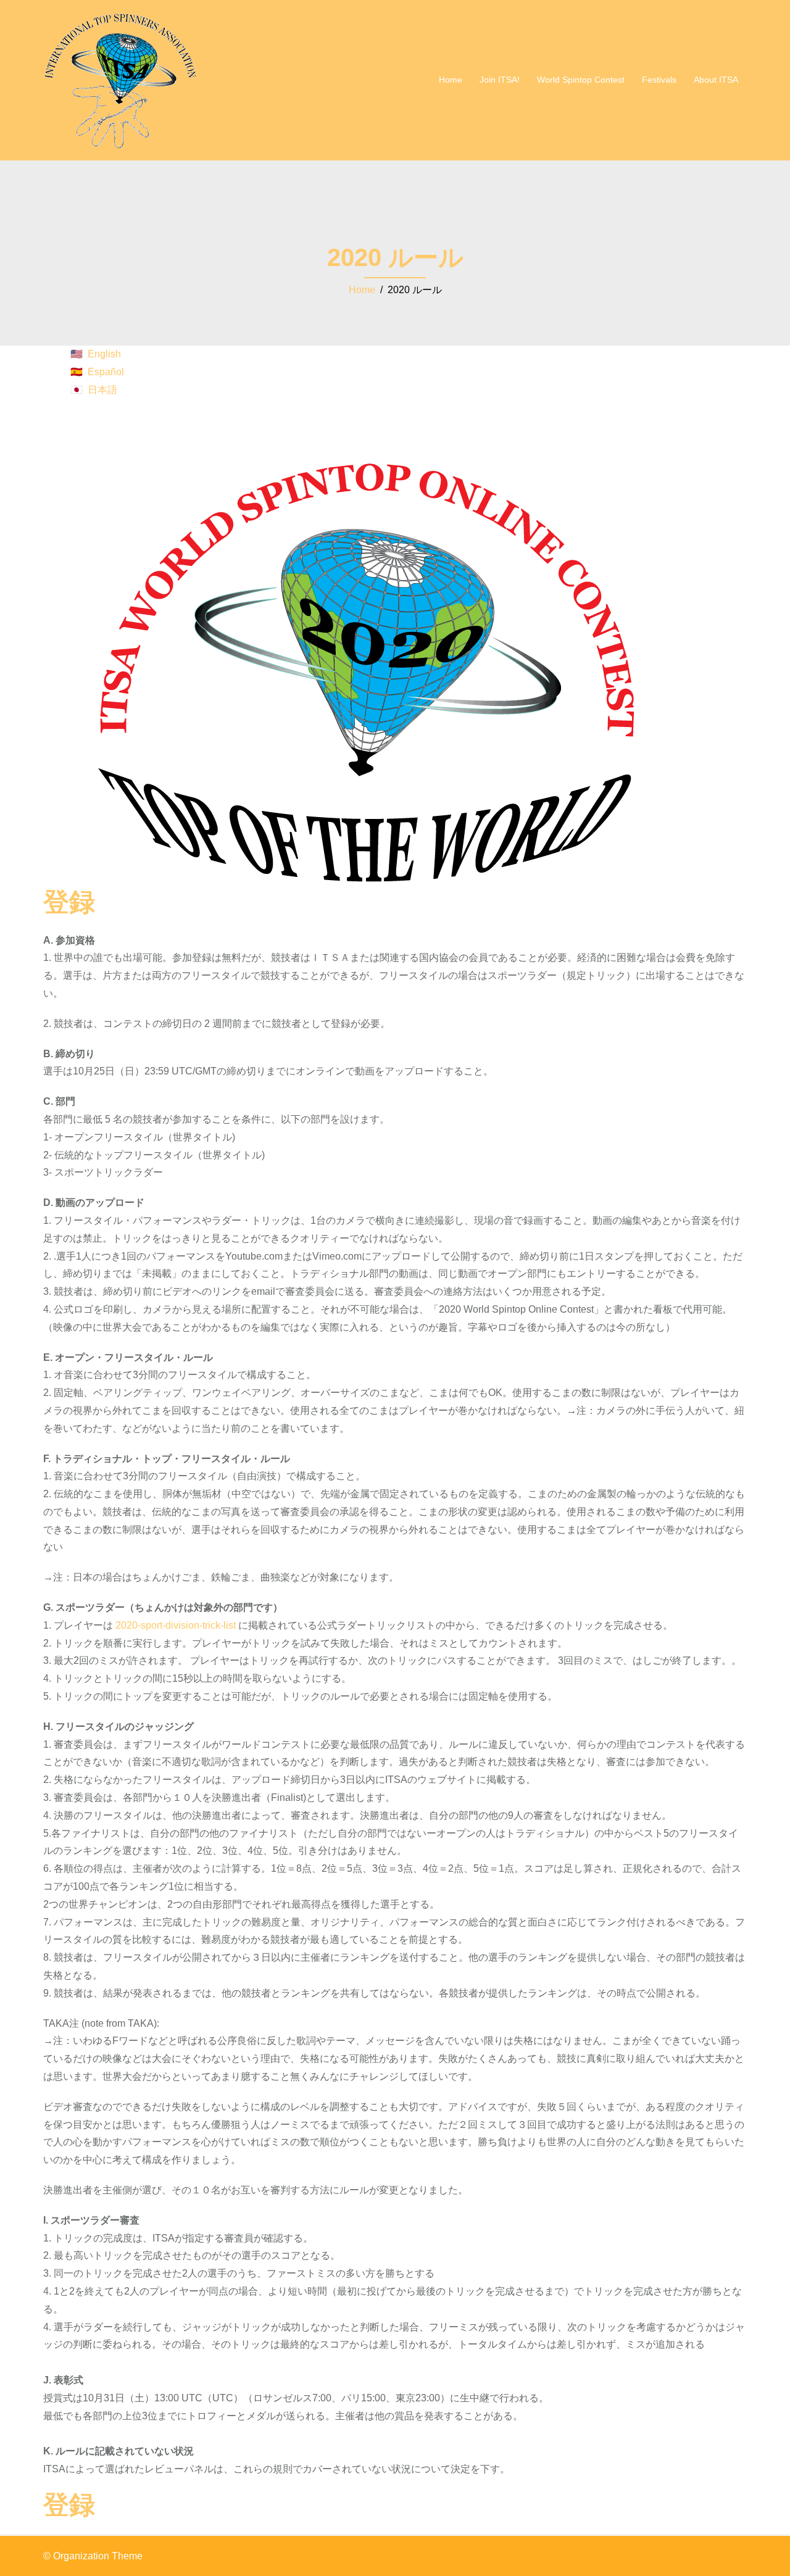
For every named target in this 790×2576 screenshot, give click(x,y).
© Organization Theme (93, 2556)
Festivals (659, 80)
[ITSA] (120, 79)
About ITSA (716, 80)
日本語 (102, 390)
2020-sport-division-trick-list (176, 1625)
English (104, 354)
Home (451, 80)
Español (106, 372)
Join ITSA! (500, 80)
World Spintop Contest (581, 80)
